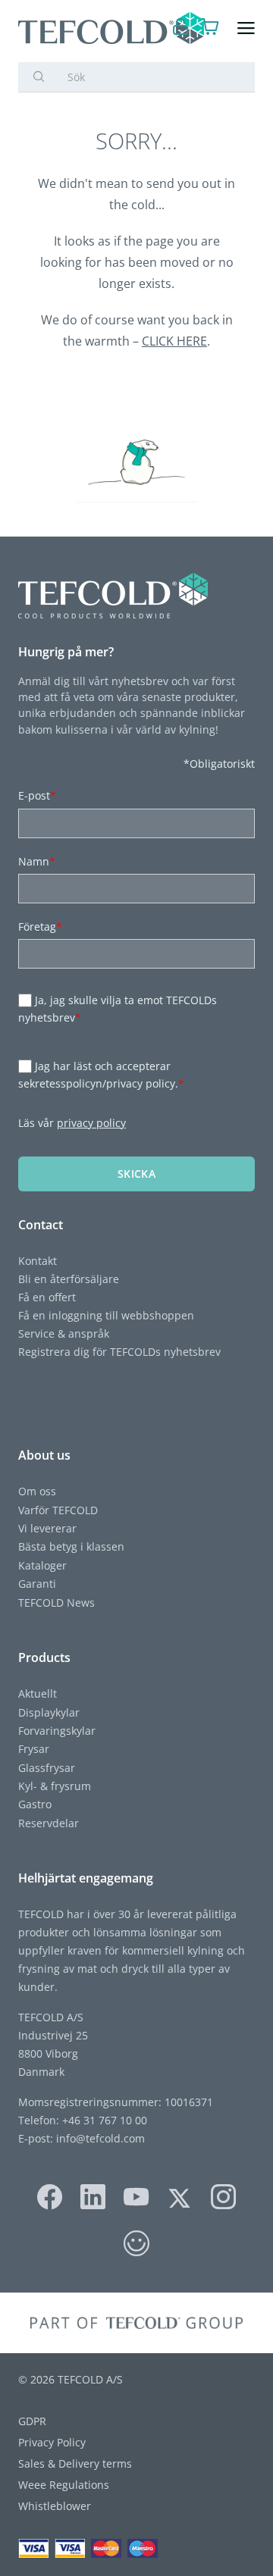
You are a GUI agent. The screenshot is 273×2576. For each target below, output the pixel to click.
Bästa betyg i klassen (71, 1546)
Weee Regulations (64, 2485)
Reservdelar (49, 1823)
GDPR (32, 2421)
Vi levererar (47, 1528)
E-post (37, 795)
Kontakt (38, 1261)
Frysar (34, 1749)
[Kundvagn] (210, 28)
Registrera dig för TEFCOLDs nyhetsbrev (119, 1352)
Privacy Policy (52, 2442)
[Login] (181, 28)
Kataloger (42, 1565)
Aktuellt (38, 1693)
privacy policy (91, 1123)
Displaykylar (49, 1712)
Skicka (136, 1174)
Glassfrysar (47, 1768)
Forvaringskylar (57, 1731)
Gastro (35, 1804)
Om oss (37, 1491)
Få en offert (47, 1297)
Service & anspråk (64, 1333)
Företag (40, 926)
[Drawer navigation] (246, 28)
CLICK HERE (174, 341)
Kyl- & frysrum (55, 1786)
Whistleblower (55, 2506)
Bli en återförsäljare (69, 1279)
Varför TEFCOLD (58, 1510)
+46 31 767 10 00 (103, 2120)
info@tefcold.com (100, 2138)
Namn (37, 861)
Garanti (37, 1584)
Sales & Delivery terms (75, 2463)
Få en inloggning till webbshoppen (106, 1315)
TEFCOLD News (56, 1603)
